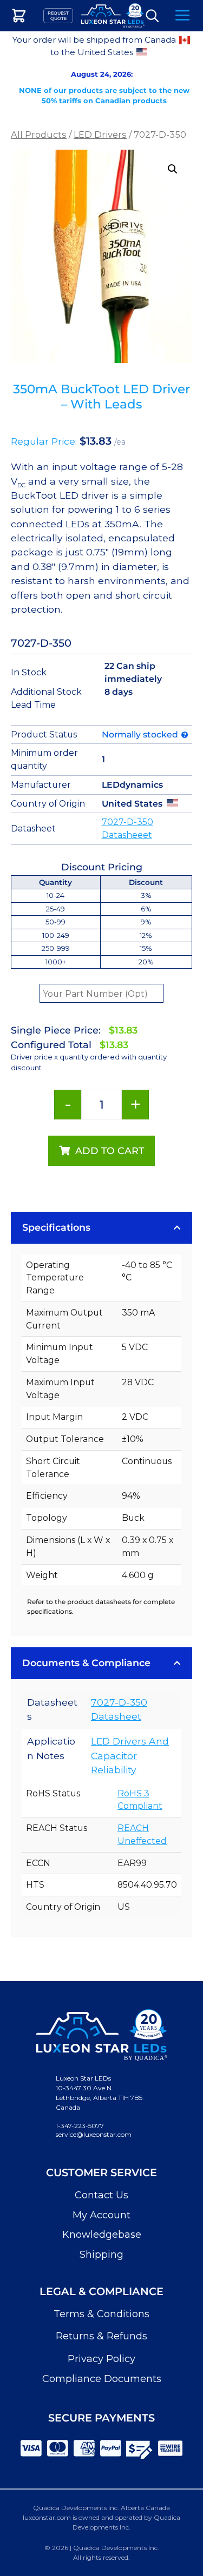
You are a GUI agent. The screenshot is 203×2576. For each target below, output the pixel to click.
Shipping (101, 2255)
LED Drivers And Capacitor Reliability (130, 1755)
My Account (101, 2215)
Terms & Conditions (101, 2314)
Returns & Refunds (101, 2336)
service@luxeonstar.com (94, 2134)
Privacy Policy (101, 2359)
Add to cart (110, 1151)
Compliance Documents (102, 2379)
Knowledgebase (102, 2235)
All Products (39, 135)
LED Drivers (100, 135)
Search (152, 16)
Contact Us (101, 2195)
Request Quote (58, 16)
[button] (173, 169)
